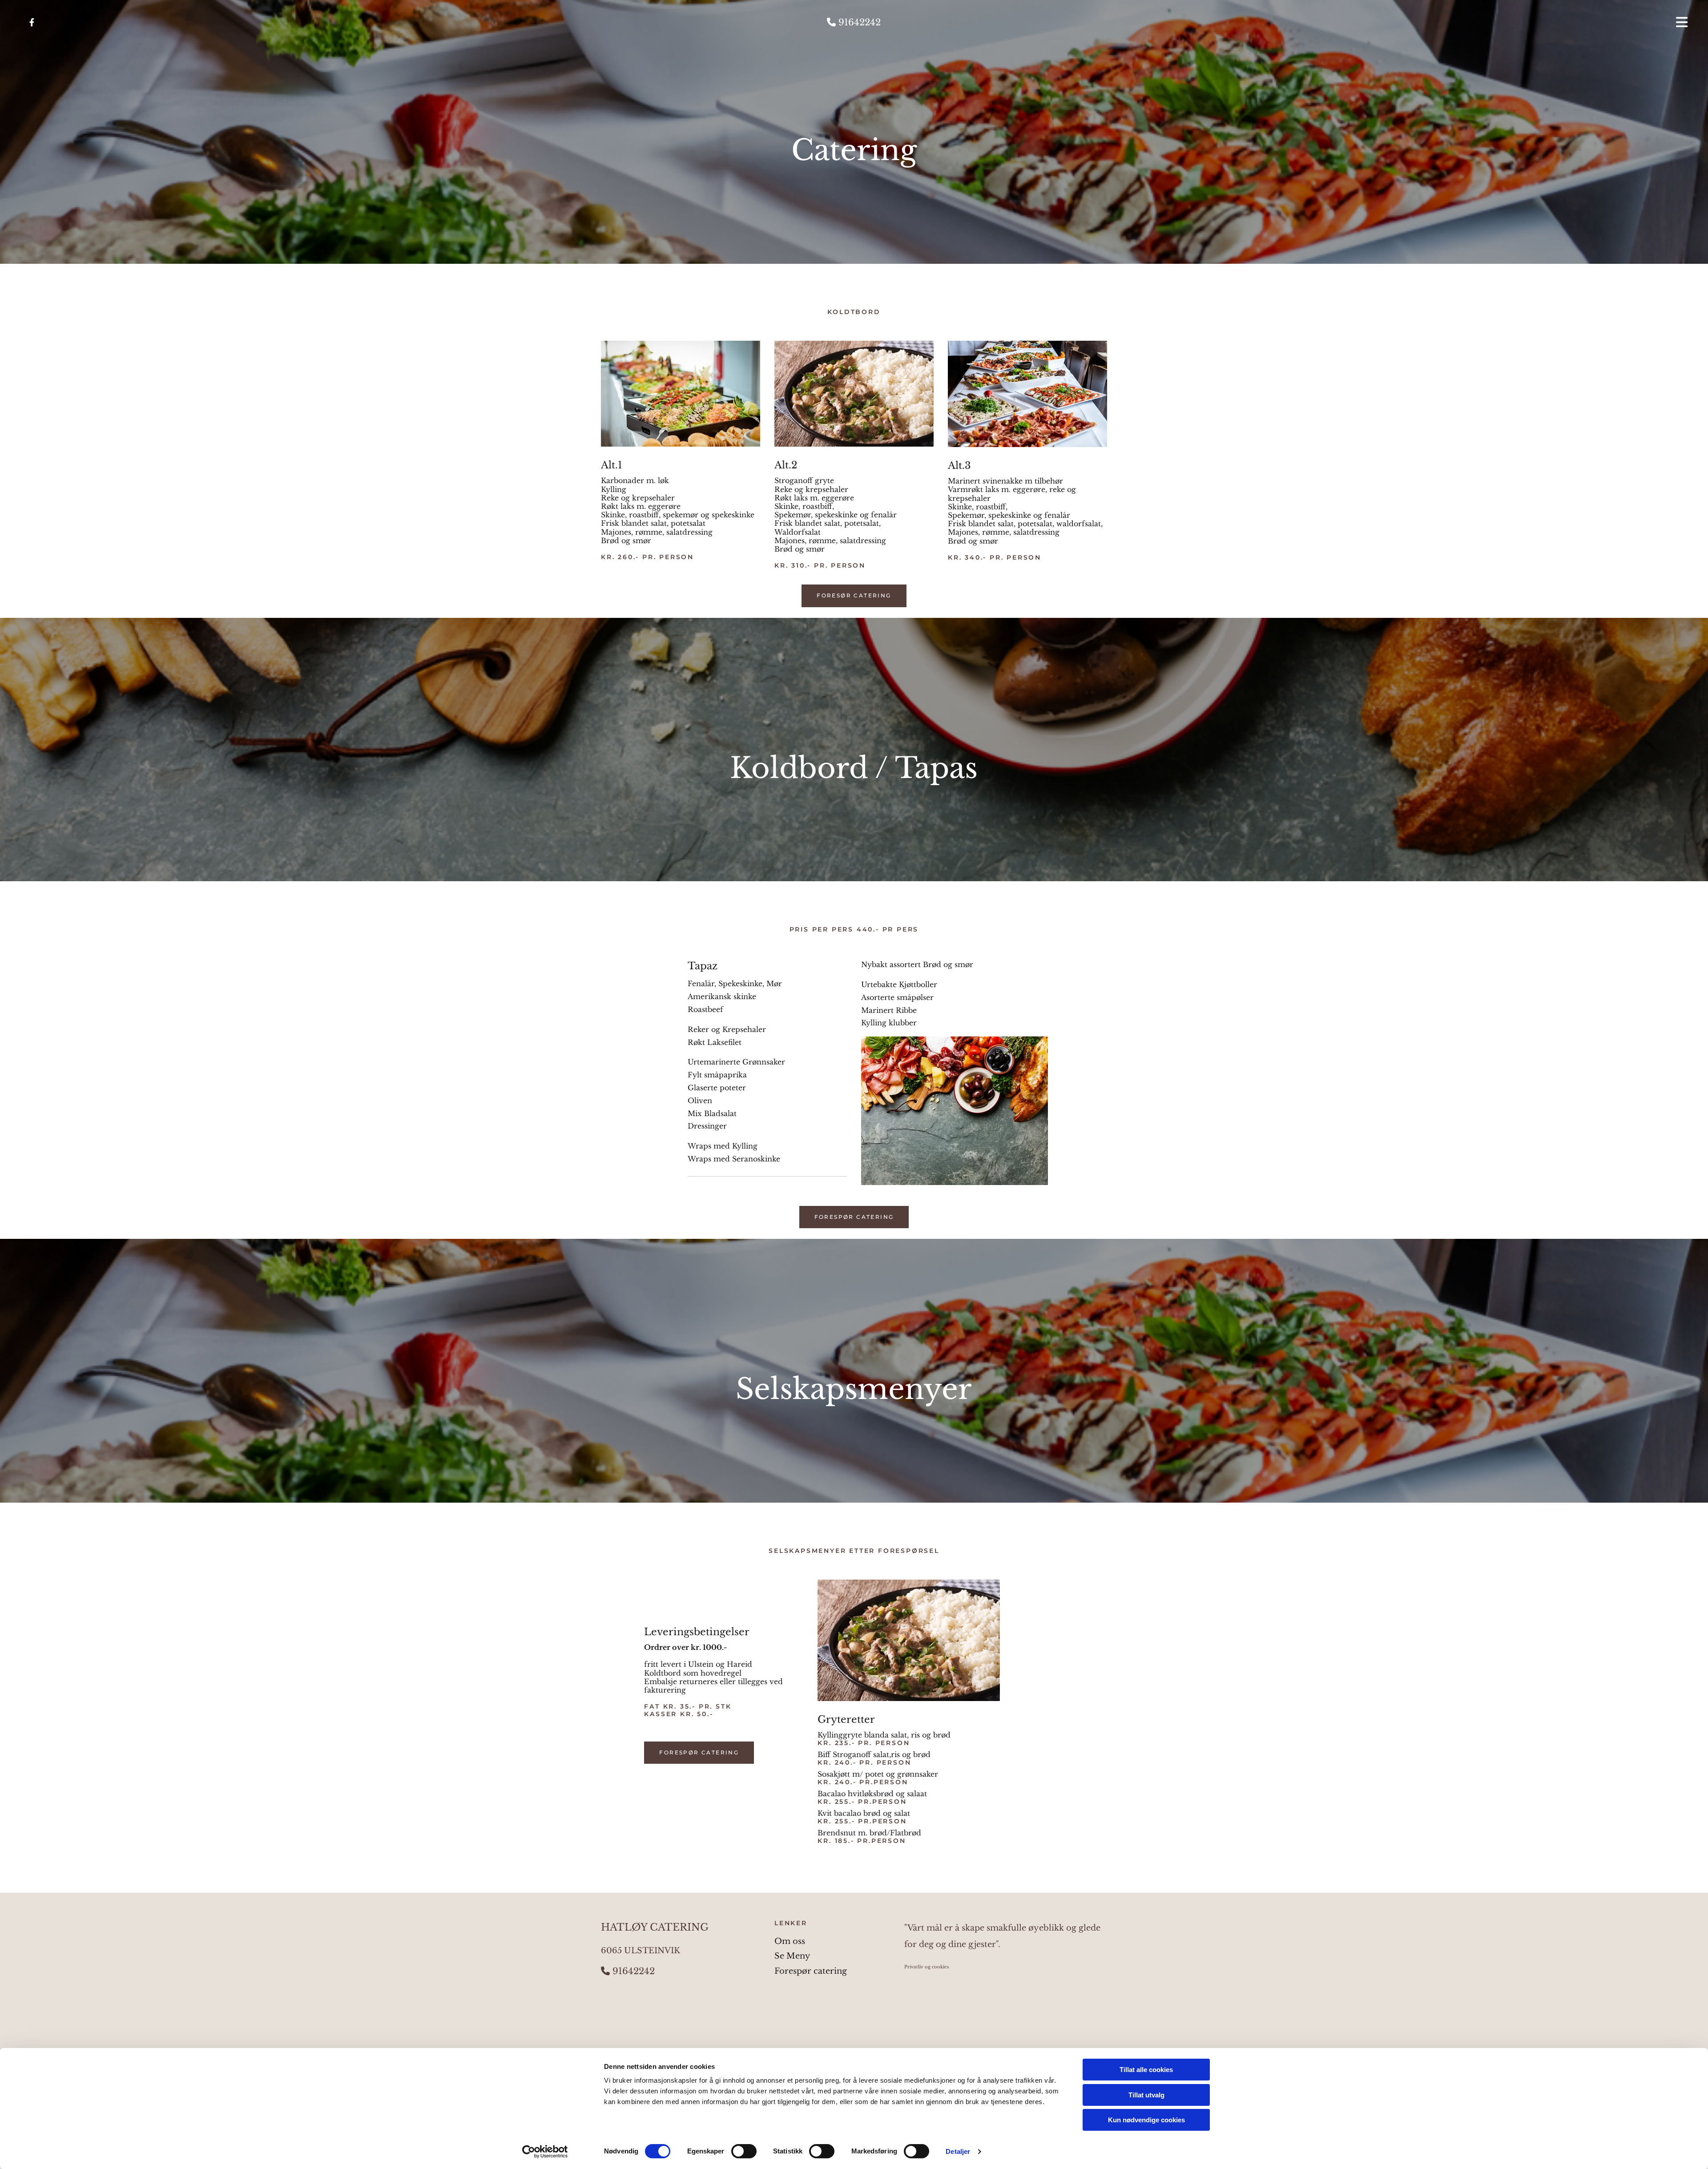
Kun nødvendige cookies (1146, 2120)
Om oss (790, 1941)
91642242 (854, 22)
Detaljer (958, 2151)
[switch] (744, 2151)
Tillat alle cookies (1146, 2070)
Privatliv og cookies (927, 1967)
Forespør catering (811, 1971)
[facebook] (32, 22)
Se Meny (792, 1956)
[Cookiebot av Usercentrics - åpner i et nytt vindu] (545, 2152)
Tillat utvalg (1146, 2095)
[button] (1414, 22)
